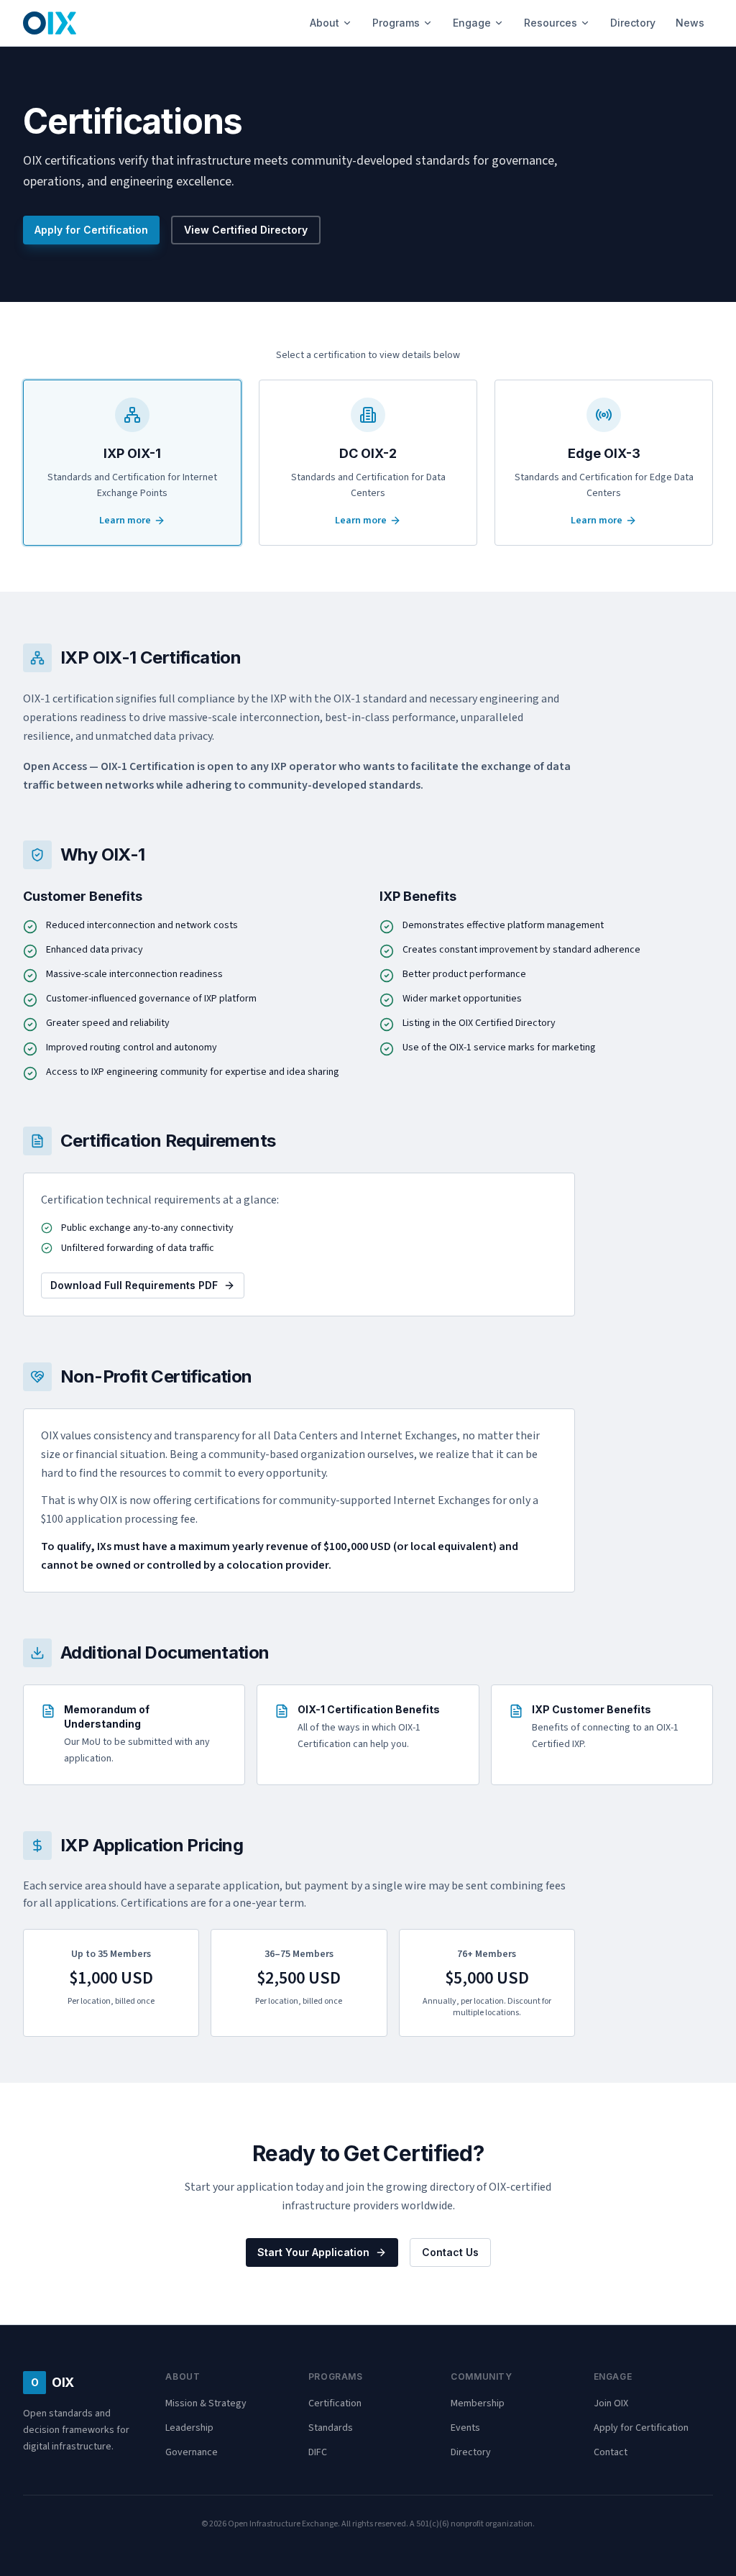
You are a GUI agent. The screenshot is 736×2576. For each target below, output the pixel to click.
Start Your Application (313, 2252)
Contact (611, 2452)
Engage (472, 23)
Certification (335, 2403)
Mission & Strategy (206, 2403)
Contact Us (450, 2252)
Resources (551, 23)
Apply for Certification (91, 230)
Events (465, 2428)
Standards (331, 2428)
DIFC (318, 2452)
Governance (192, 2452)
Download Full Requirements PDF (134, 1285)
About (325, 23)
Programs (396, 23)
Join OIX (611, 2403)
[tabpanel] (368, 1340)
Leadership (189, 2428)
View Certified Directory (246, 230)
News (690, 23)
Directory (633, 23)
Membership (478, 2403)
